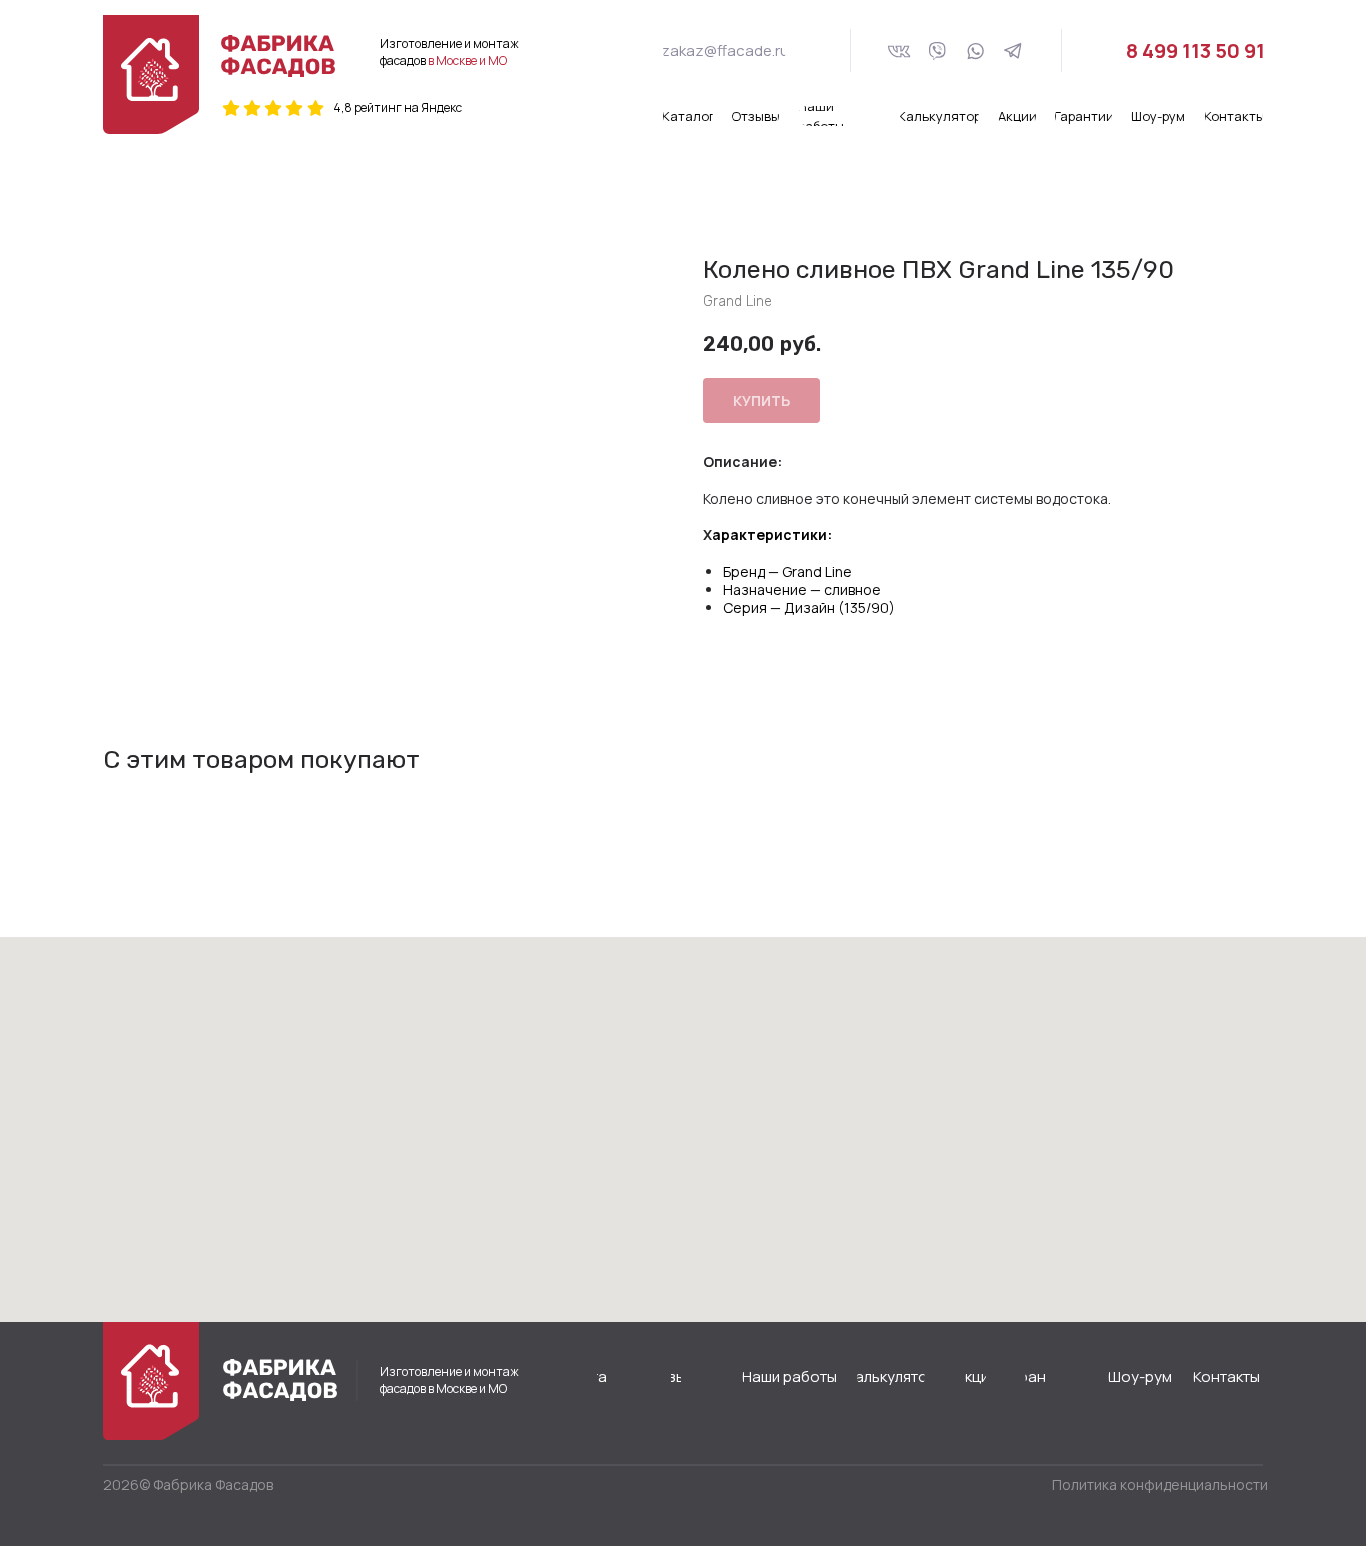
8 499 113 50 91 (1195, 50)
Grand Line (817, 571)
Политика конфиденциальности (1160, 1484)
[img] (278, 56)
